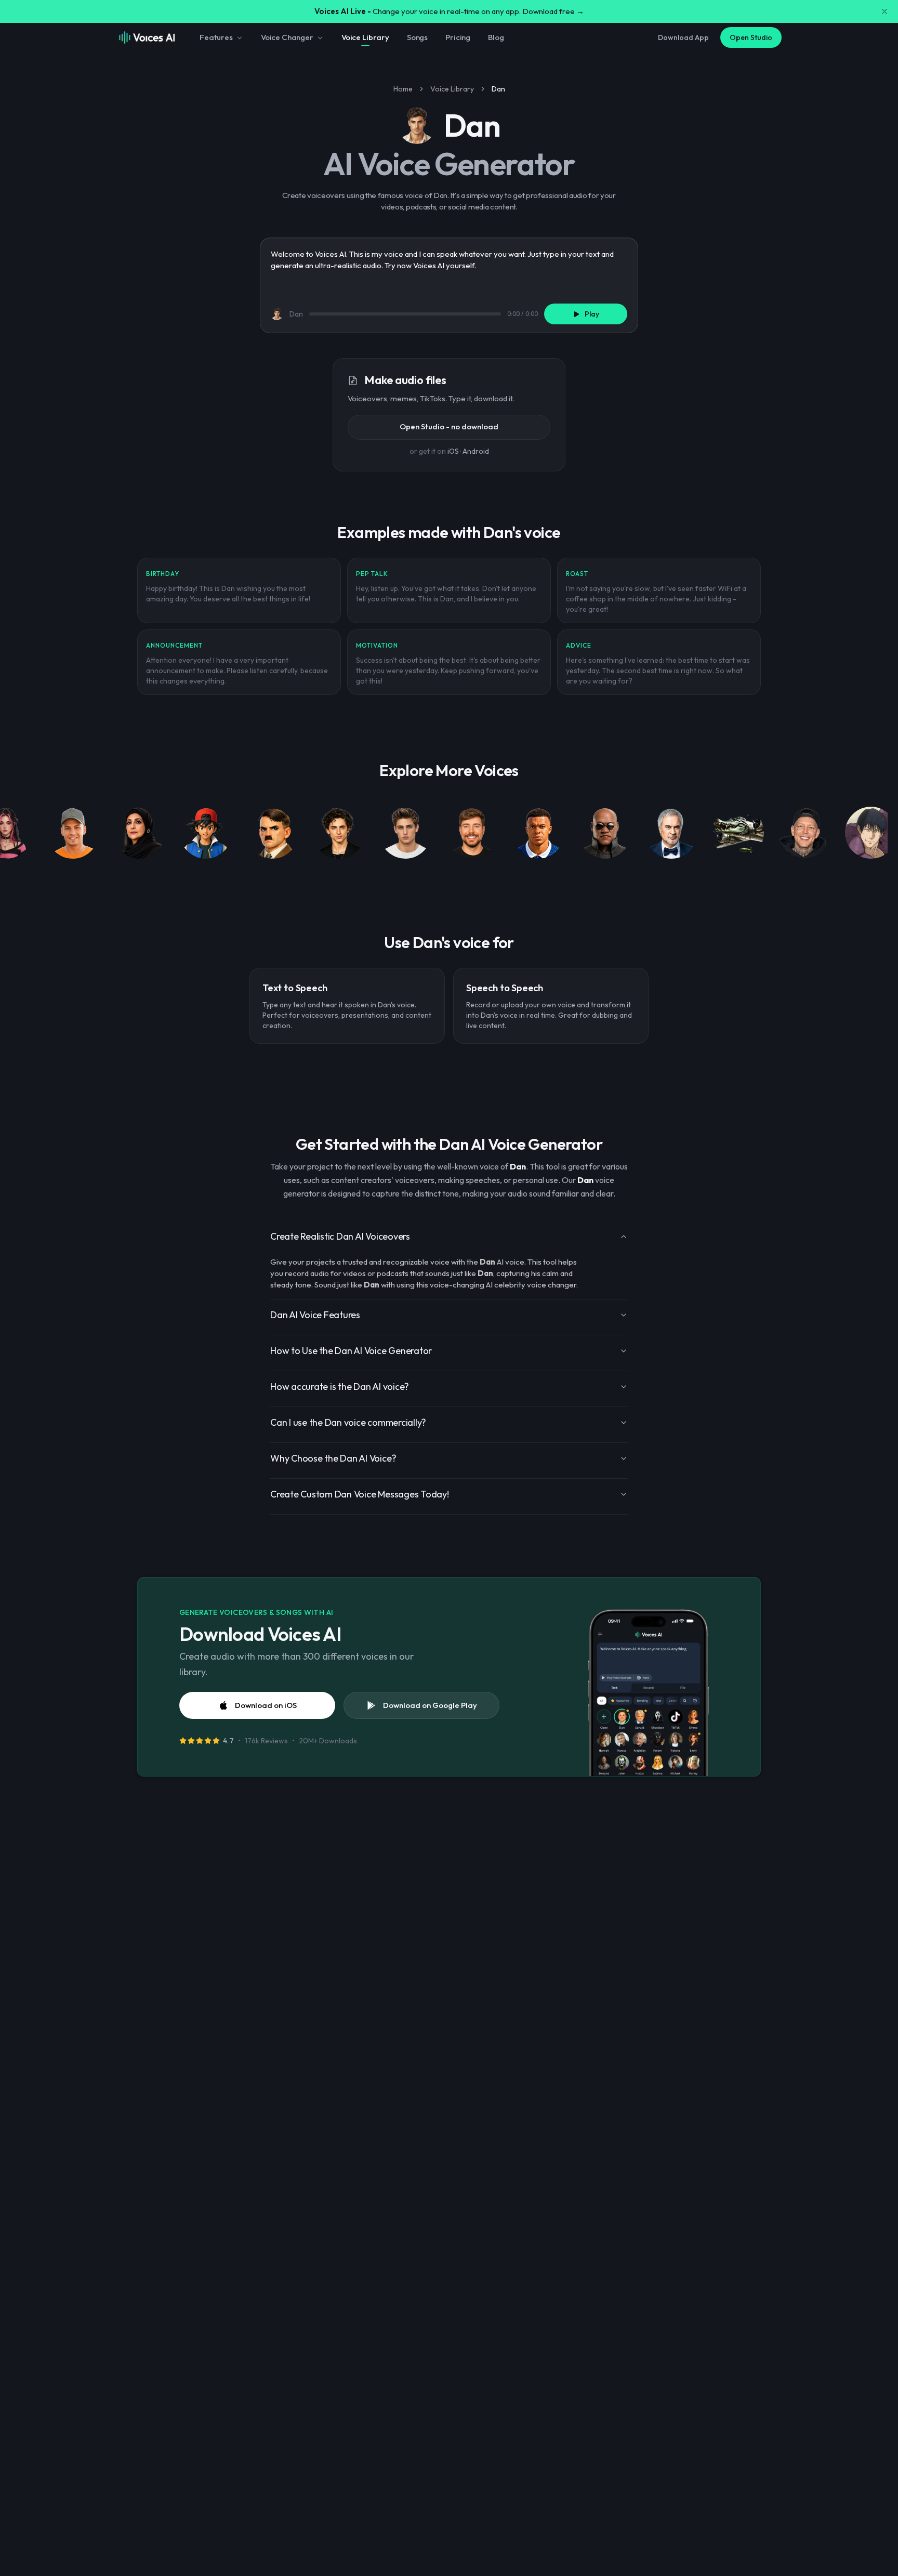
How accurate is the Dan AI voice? (340, 1386)
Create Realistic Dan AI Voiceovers (340, 1236)
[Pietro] (73, 835)
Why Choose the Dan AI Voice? (333, 1458)
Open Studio (751, 37)
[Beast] (472, 835)
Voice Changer (287, 37)
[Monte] (804, 835)
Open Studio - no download (449, 426)
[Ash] (206, 835)
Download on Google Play (430, 1705)
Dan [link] (498, 89)
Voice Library (365, 37)
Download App (683, 37)
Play (592, 314)
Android (476, 451)
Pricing (458, 37)
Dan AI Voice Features (315, 1315)
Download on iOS (266, 1705)
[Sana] (139, 835)
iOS (453, 451)
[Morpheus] (605, 835)
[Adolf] (272, 835)
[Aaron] (405, 835)
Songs (417, 37)
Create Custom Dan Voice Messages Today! (360, 1494)
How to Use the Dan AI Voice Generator (351, 1351)
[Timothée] (339, 835)
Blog (496, 37)
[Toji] (871, 835)
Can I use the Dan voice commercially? (348, 1422)
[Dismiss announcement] (884, 11)
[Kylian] (538, 835)
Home (403, 89)
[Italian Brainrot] (738, 835)
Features (216, 37)
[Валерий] (671, 835)
